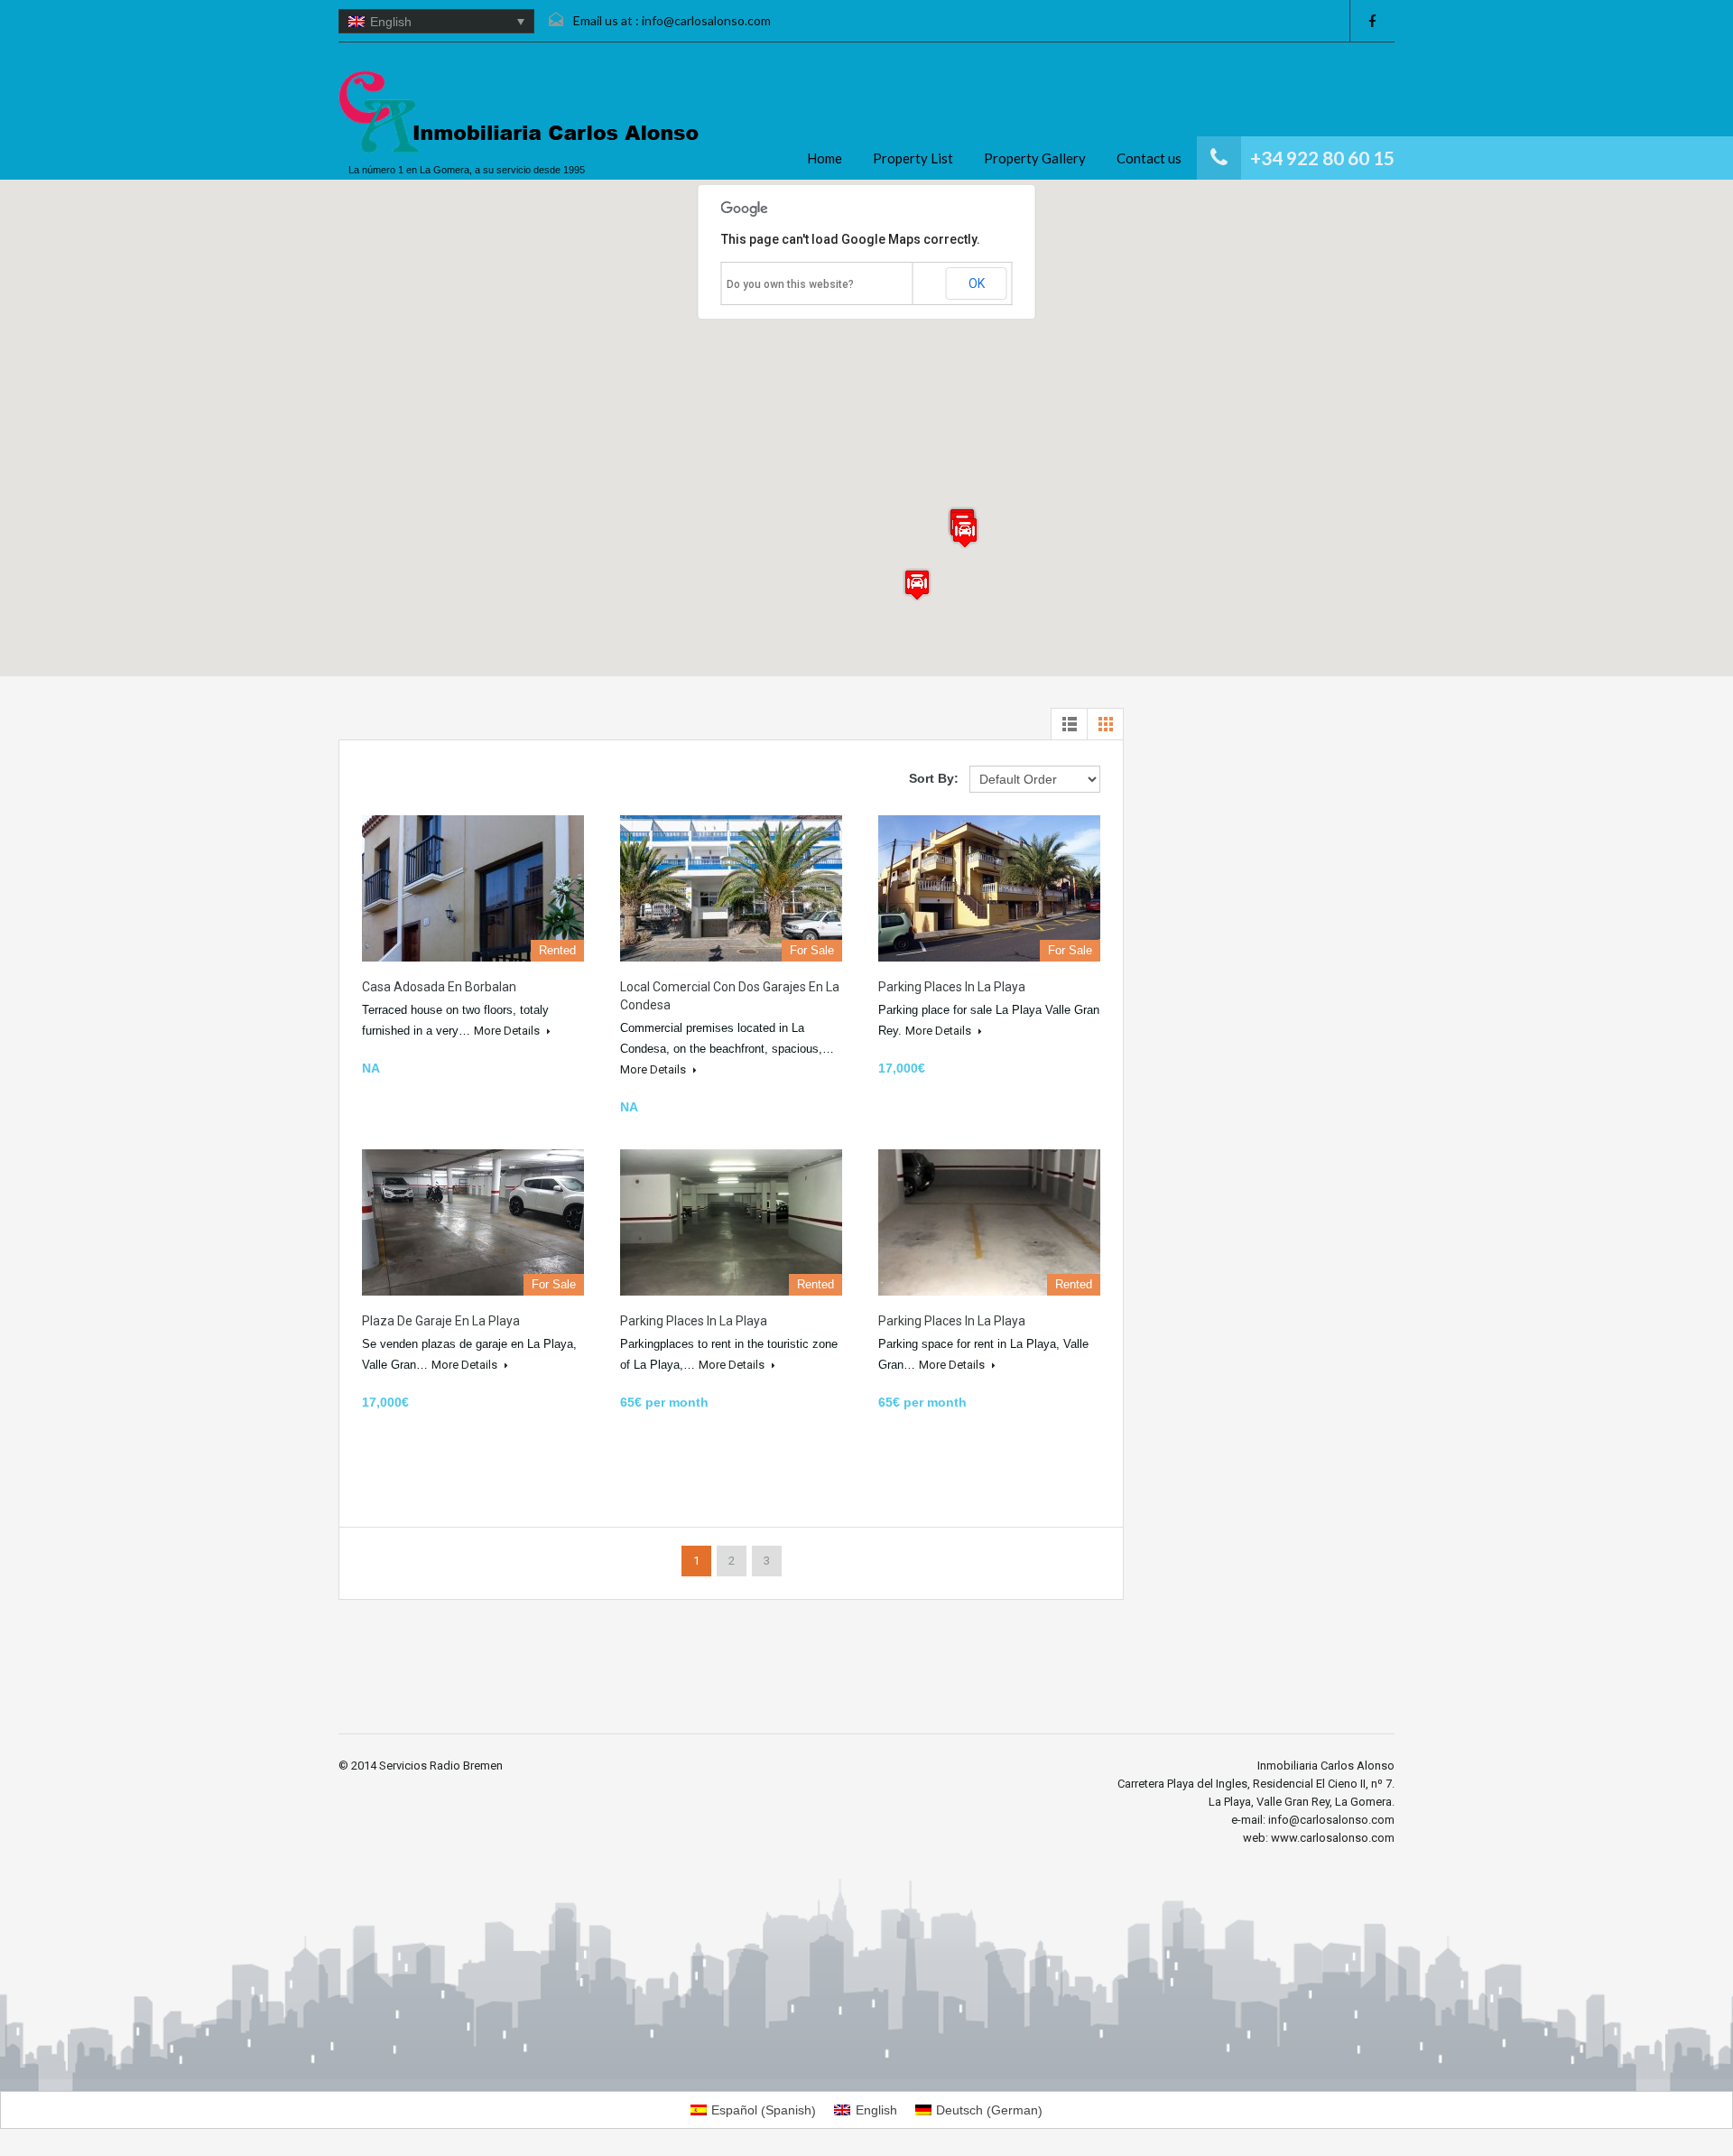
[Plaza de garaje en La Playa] (473, 1222)
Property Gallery (1035, 158)
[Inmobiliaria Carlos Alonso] (519, 112)
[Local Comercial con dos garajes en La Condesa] (731, 888)
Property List (913, 158)
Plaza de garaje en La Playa (441, 1321)
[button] (965, 532)
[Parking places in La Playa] (989, 888)
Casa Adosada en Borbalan (439, 987)
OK (977, 283)
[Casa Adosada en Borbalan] (473, 888)
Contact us (1149, 158)
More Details (508, 1031)
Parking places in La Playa (952, 987)
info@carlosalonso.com (706, 20)
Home (825, 158)
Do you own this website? (790, 284)
